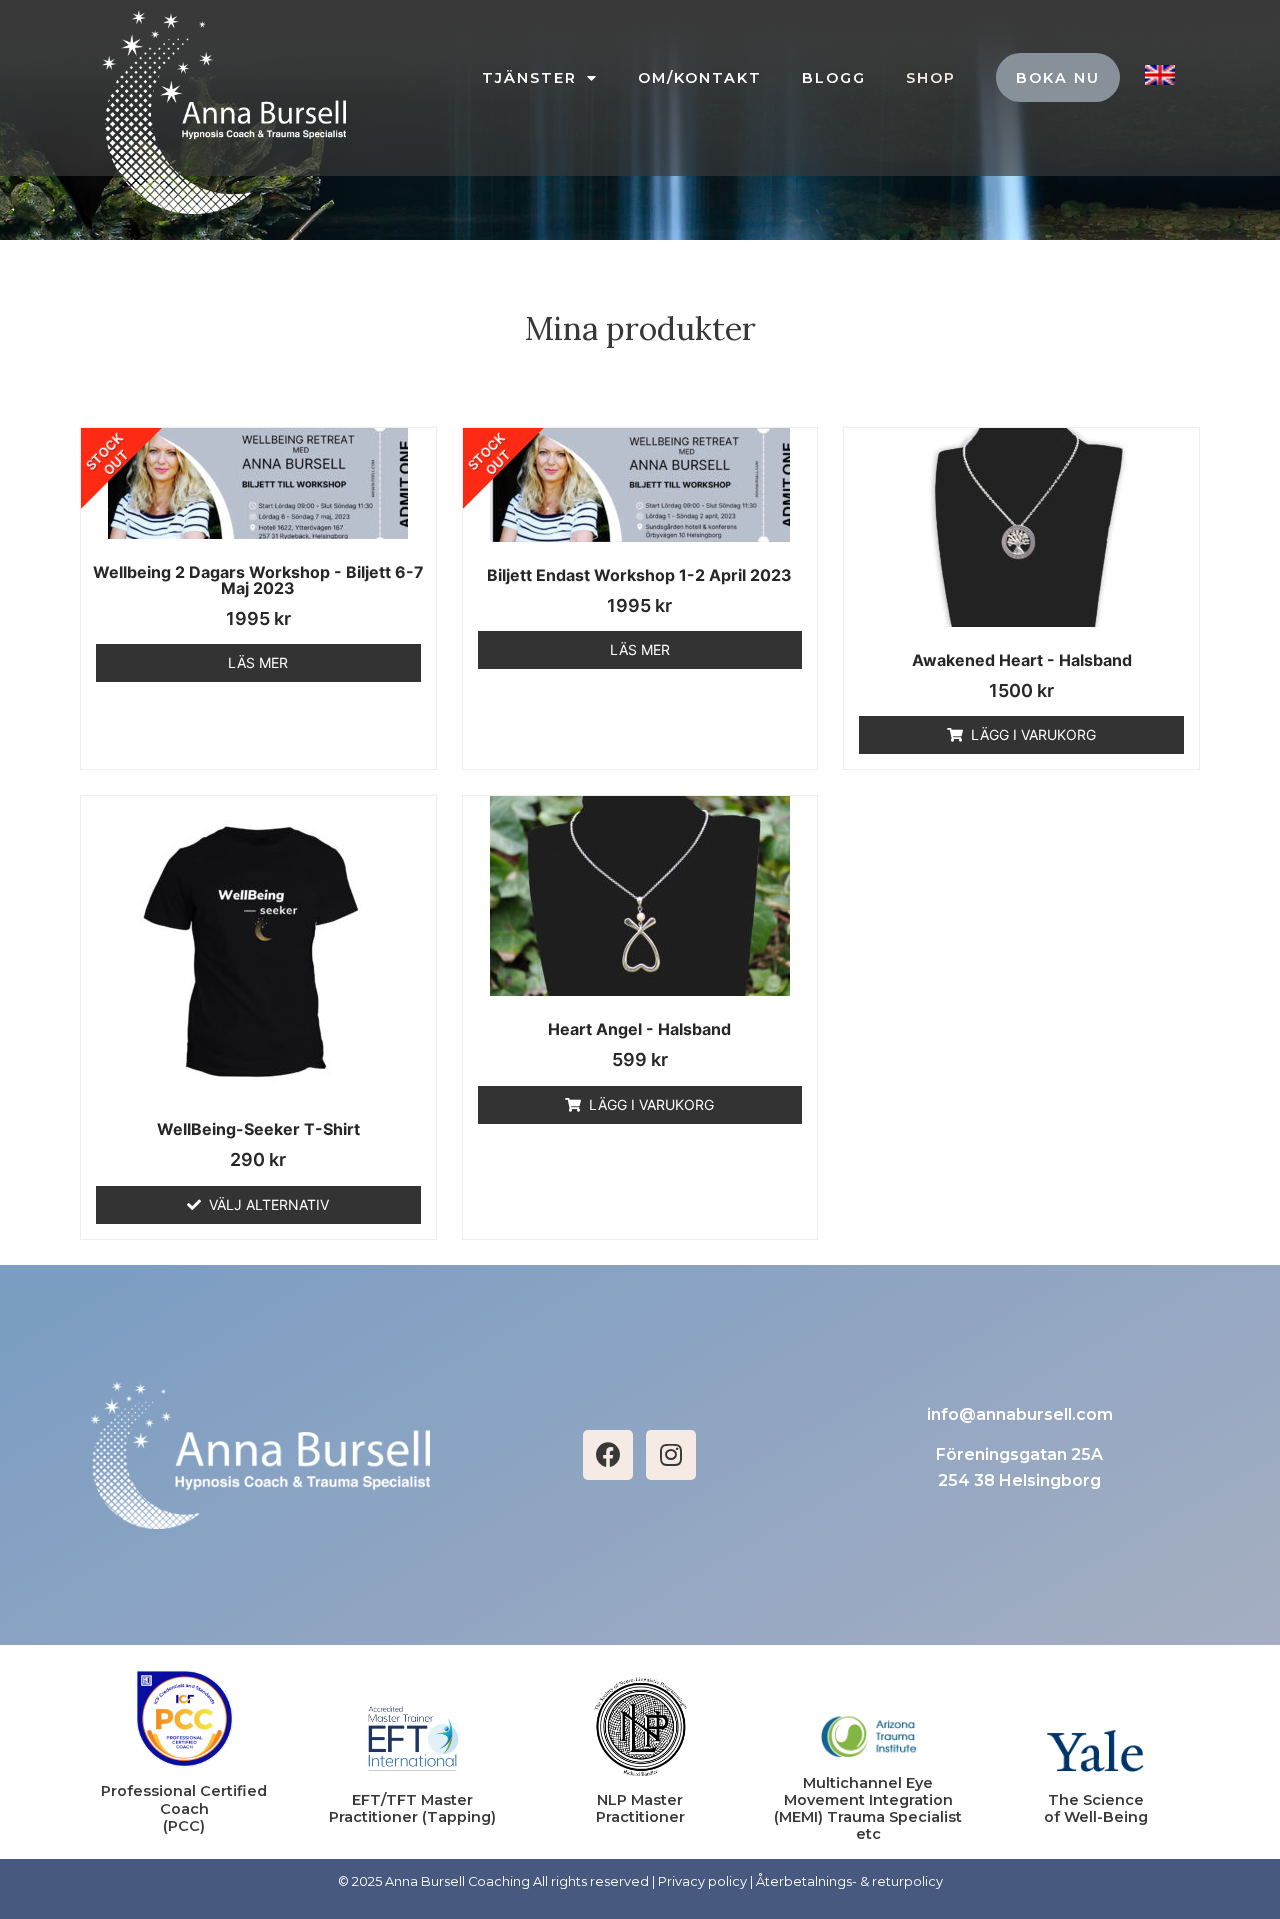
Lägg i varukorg (1033, 734)
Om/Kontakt (700, 78)
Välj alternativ (269, 1204)
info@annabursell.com (1020, 1414)
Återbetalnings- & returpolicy (849, 1881)
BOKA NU (1058, 78)
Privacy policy (702, 1881)
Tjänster (529, 78)
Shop (931, 78)
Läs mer (258, 662)
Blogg (834, 78)
